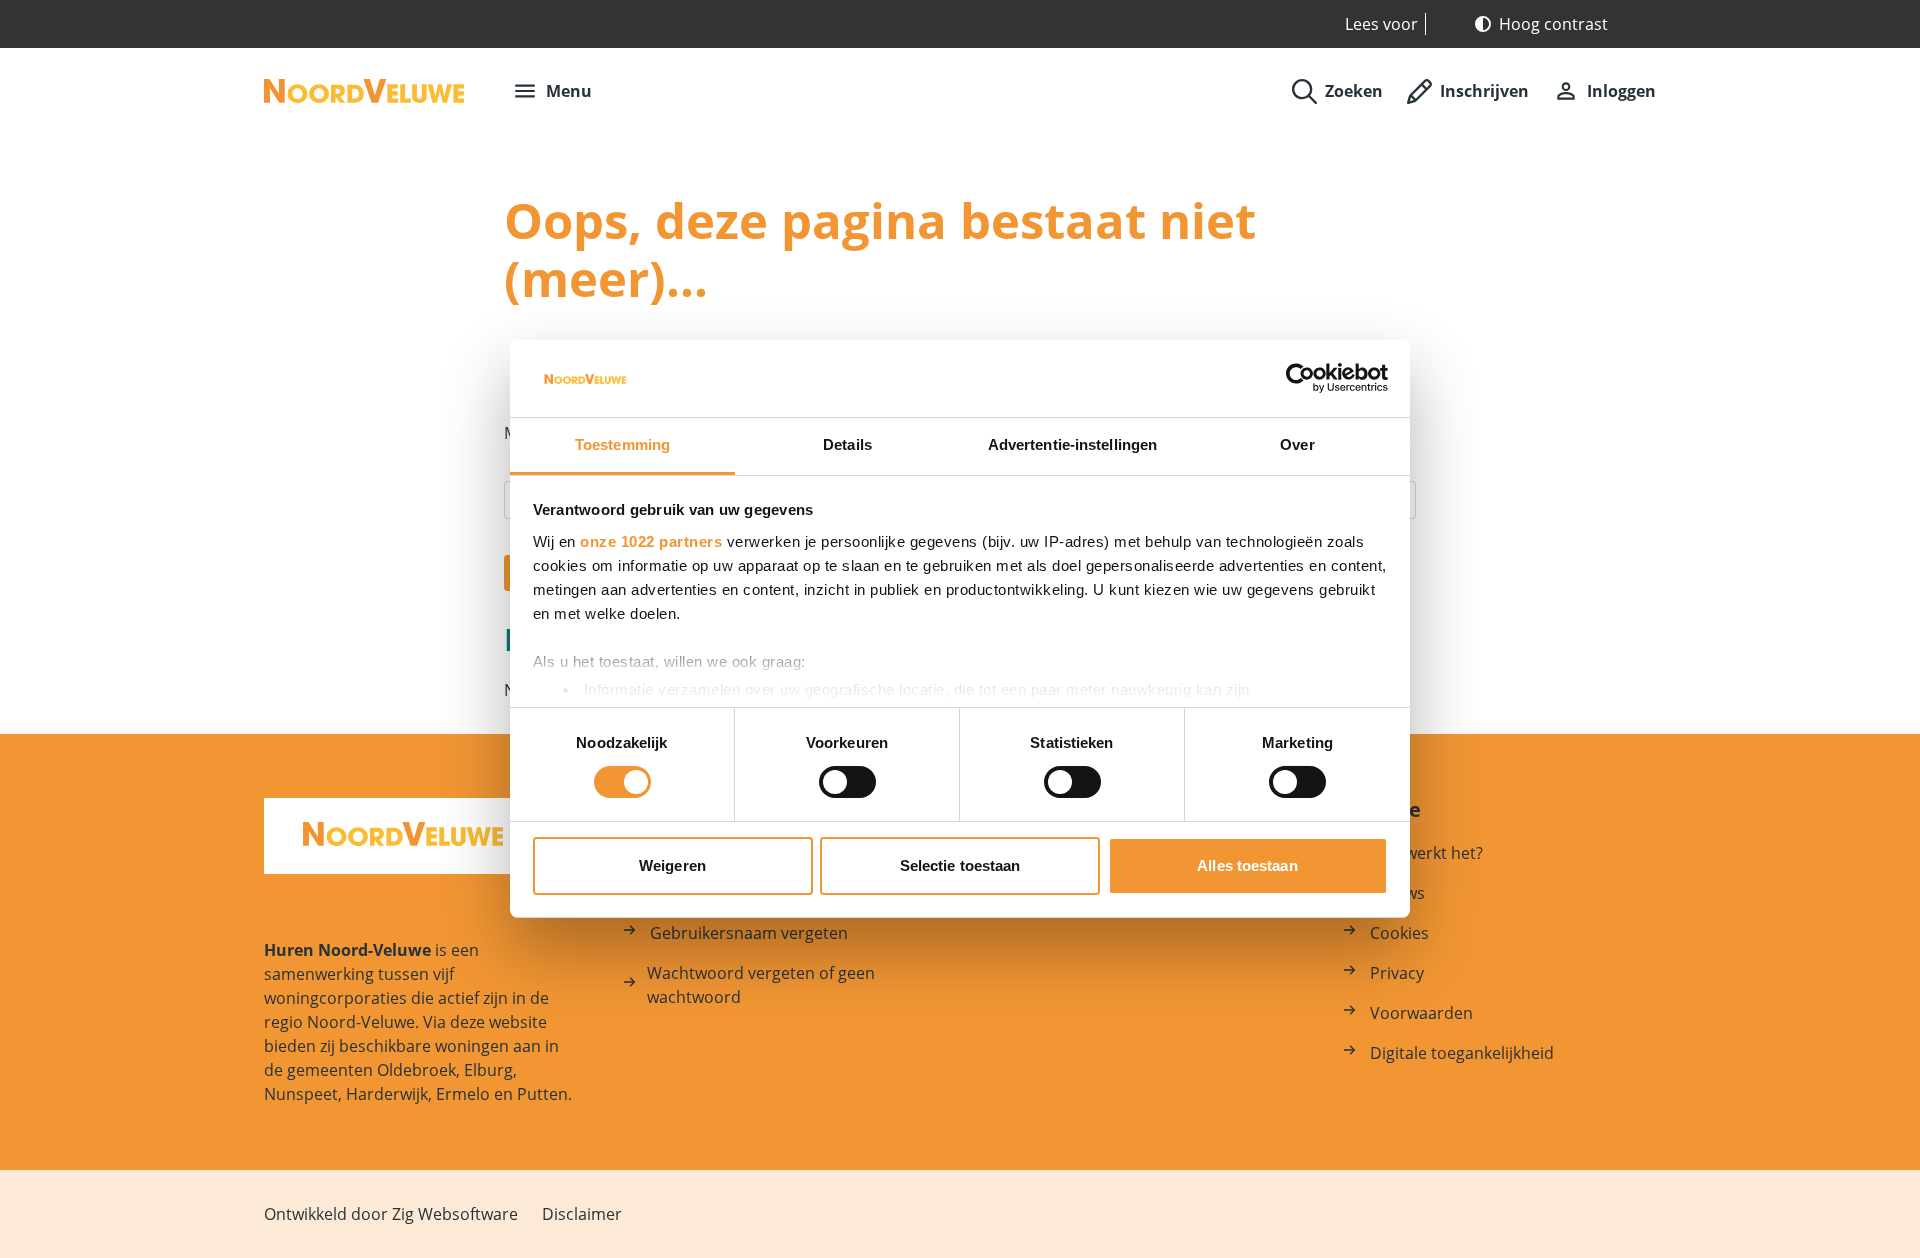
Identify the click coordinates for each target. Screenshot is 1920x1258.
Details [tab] (847, 444)
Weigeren (672, 865)
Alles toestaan (1247, 865)
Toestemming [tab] (622, 444)
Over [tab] (1297, 444)
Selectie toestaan (960, 865)
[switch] (847, 782)
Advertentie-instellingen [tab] (1072, 444)
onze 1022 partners (651, 541)
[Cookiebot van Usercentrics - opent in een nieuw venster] (1300, 378)
